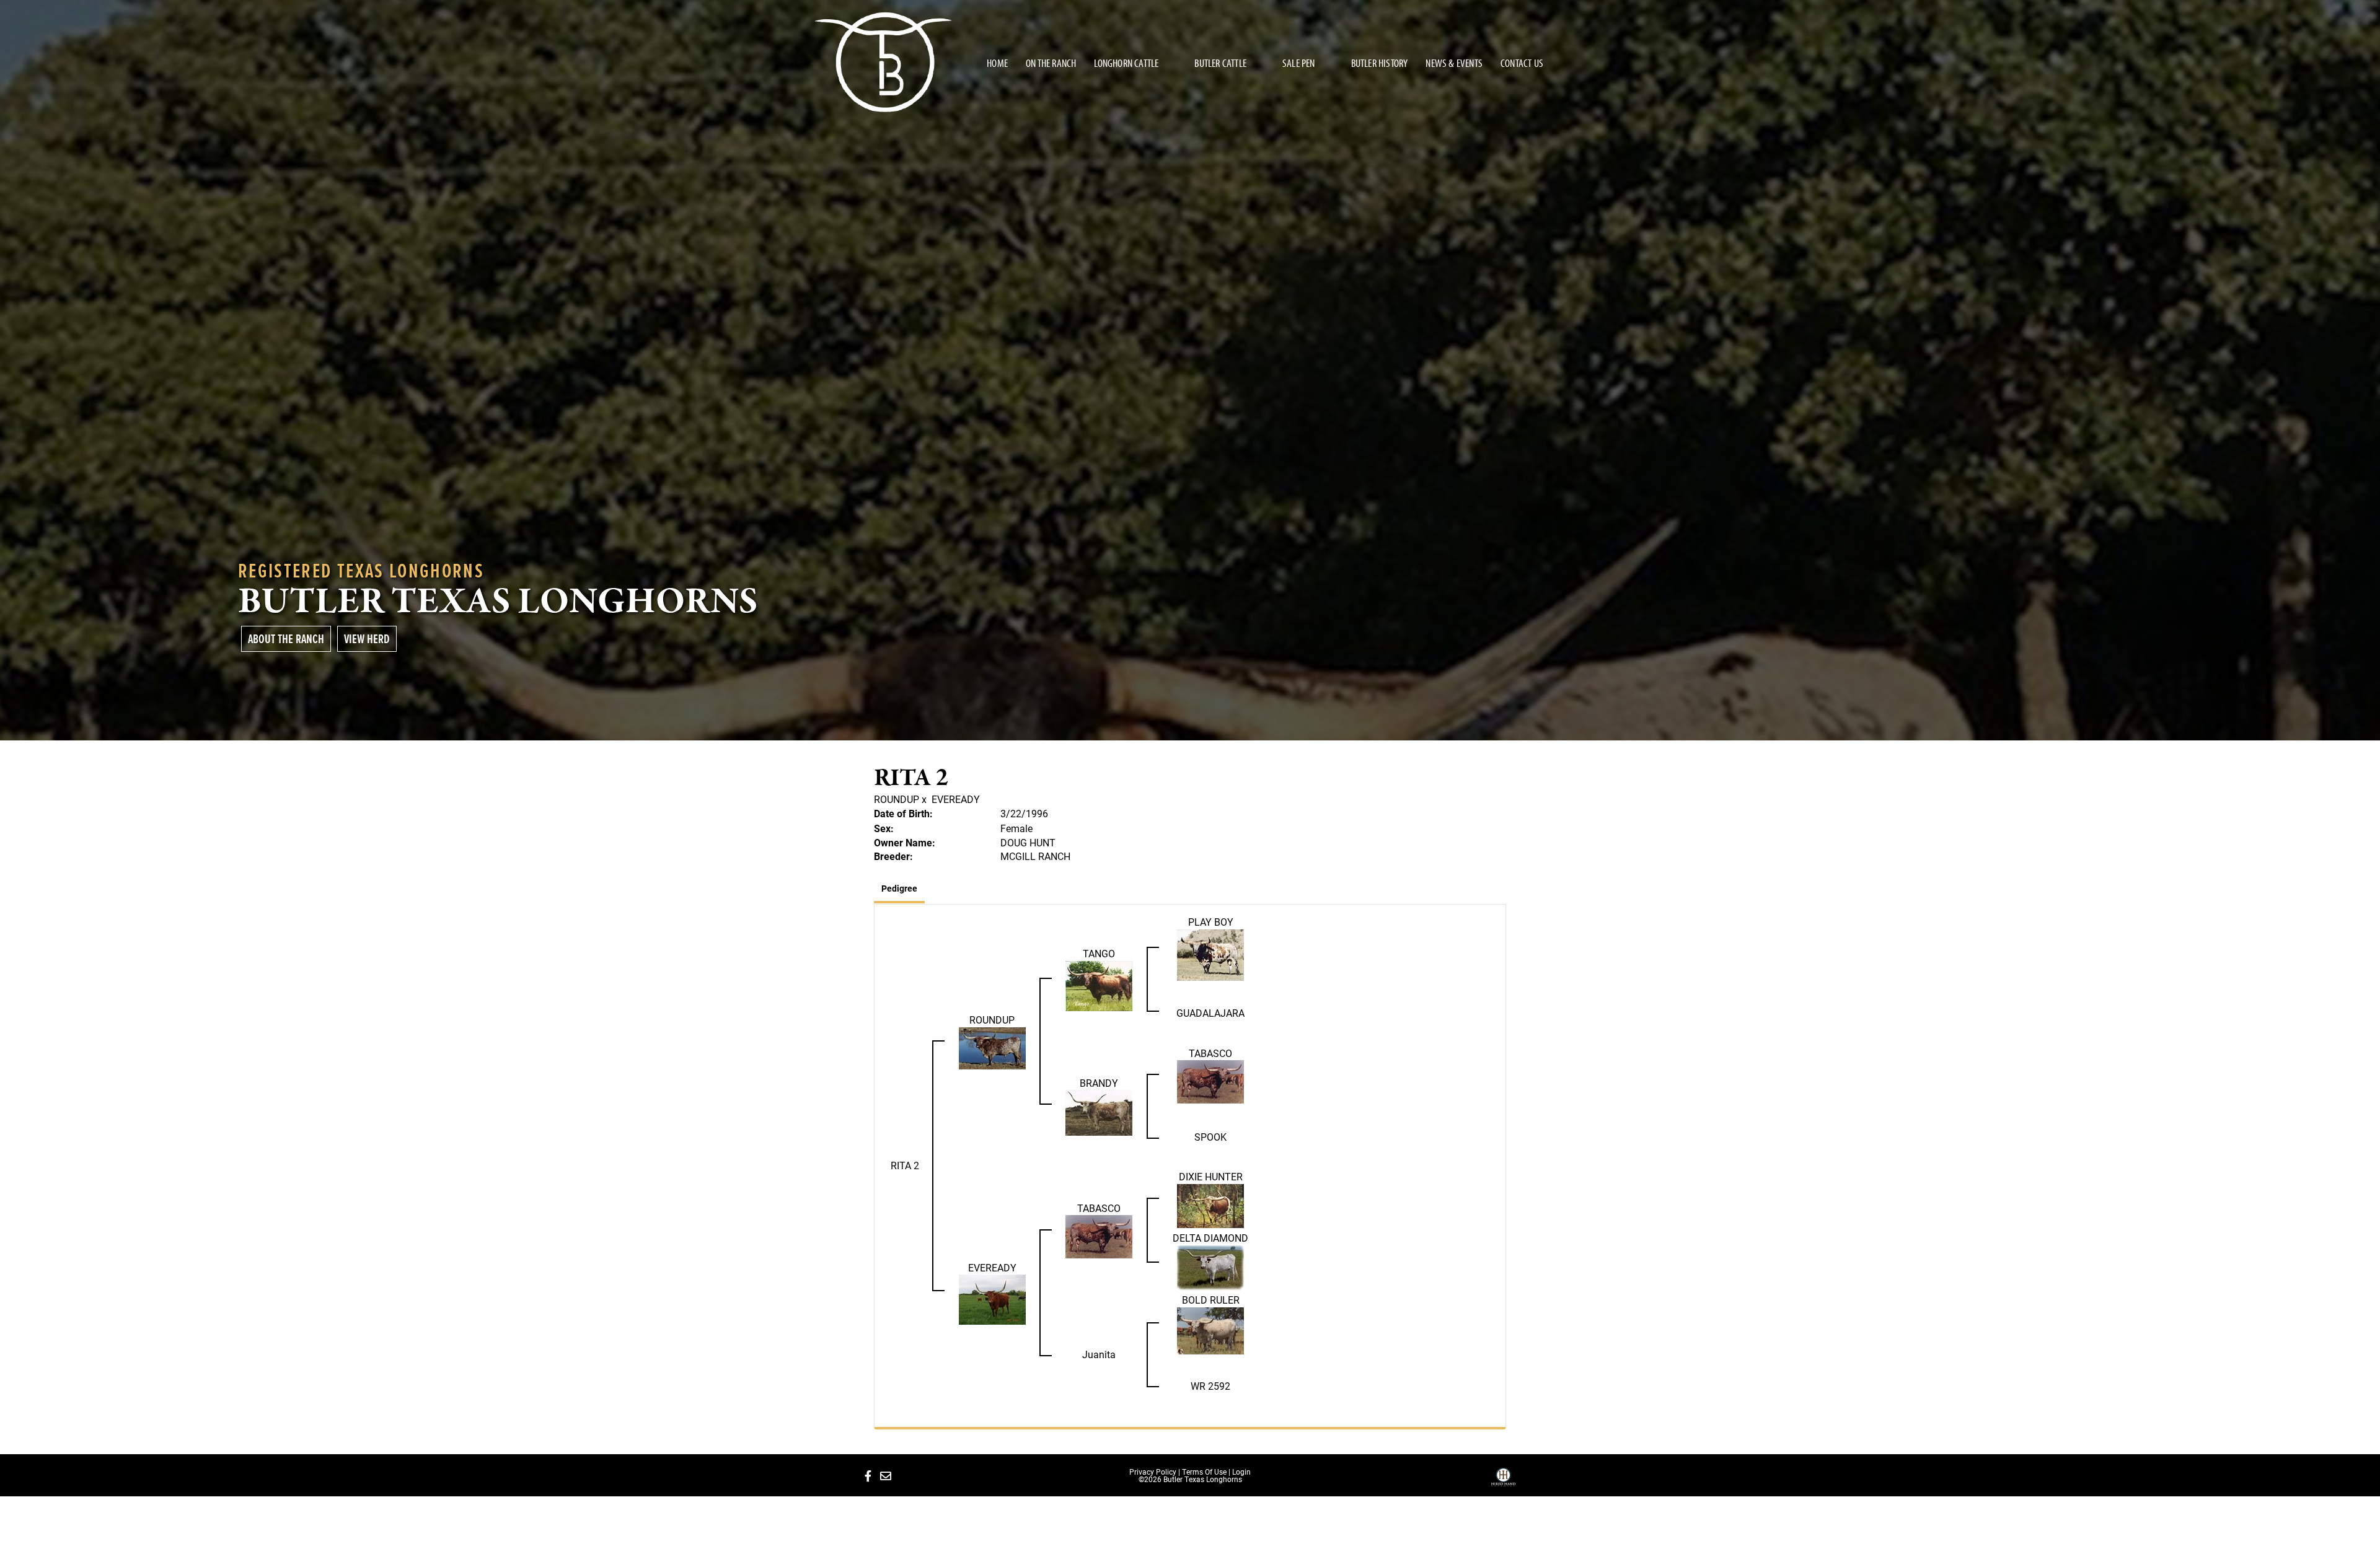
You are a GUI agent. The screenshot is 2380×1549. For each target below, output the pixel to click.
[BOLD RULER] (1210, 1329)
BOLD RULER (1211, 1300)
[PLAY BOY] (1210, 954)
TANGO (1099, 953)
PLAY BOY (1211, 922)
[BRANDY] (1099, 1112)
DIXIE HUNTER (1211, 1176)
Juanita (1099, 1354)
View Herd (367, 638)
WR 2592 (1210, 1386)
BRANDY (1099, 1083)
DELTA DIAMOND (1210, 1238)
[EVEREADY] (992, 1298)
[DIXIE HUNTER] (1210, 1205)
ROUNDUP (897, 799)
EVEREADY (956, 799)
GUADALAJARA (1210, 1013)
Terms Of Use (1204, 1472)
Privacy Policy (1153, 1472)
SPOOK (1210, 1137)
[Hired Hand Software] (1503, 1481)
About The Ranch (286, 638)
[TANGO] (1099, 985)
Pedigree (899, 888)
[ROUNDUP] (992, 1047)
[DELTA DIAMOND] (1210, 1267)
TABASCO (1210, 1053)
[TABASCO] (1210, 1081)
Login (1241, 1472)
